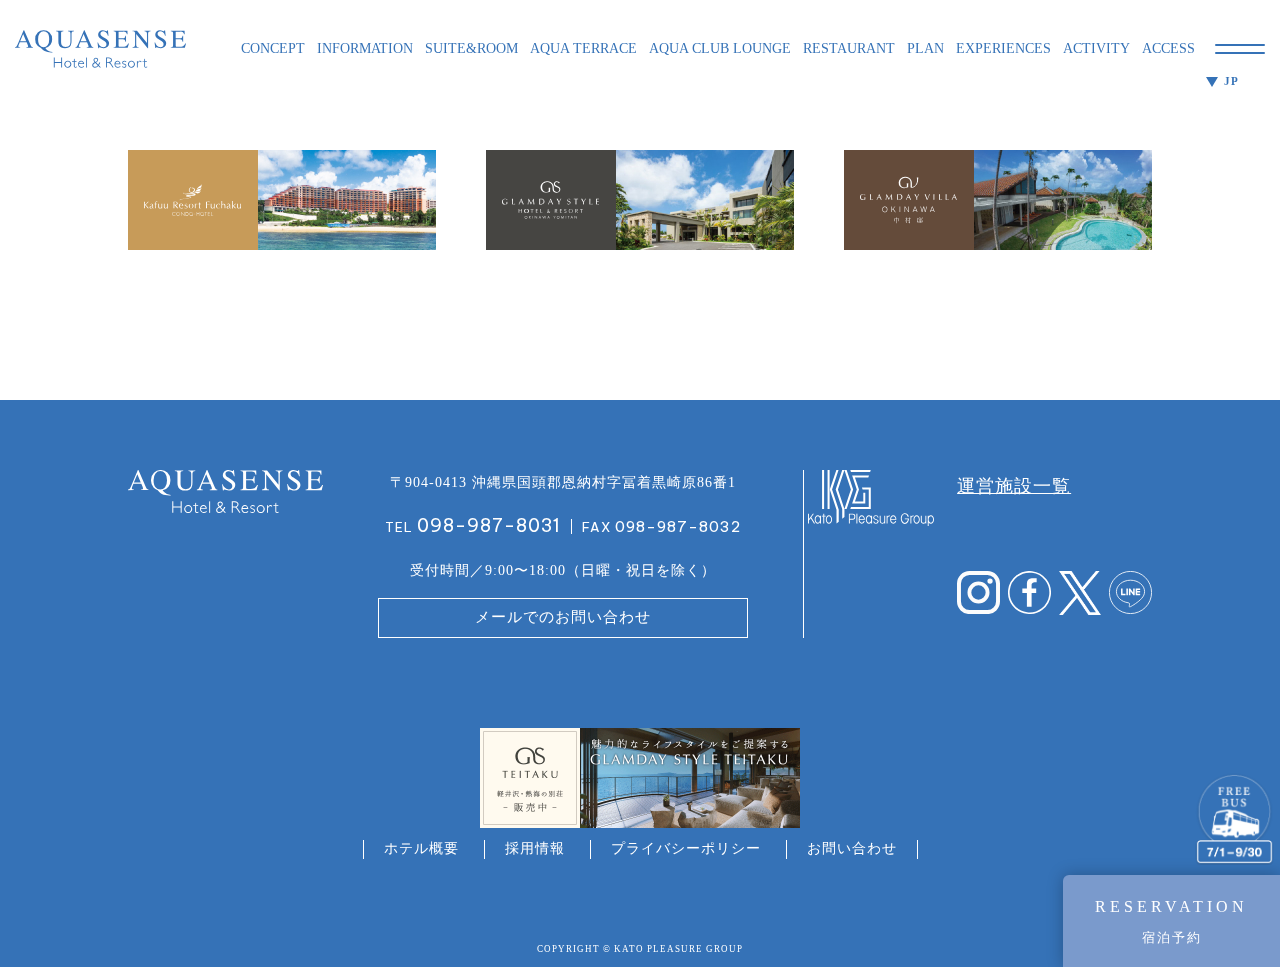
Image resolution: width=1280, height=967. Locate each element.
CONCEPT (273, 48)
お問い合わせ (852, 848)
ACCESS (1168, 48)
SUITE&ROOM (471, 48)
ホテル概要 (421, 848)
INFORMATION (365, 48)
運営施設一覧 (1014, 486)
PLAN (925, 48)
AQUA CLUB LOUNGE (720, 48)
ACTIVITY (1096, 48)
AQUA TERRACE (583, 48)
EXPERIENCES (1003, 48)
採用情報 (535, 848)
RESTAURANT (849, 48)
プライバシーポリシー (686, 848)
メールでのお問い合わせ (563, 617)
